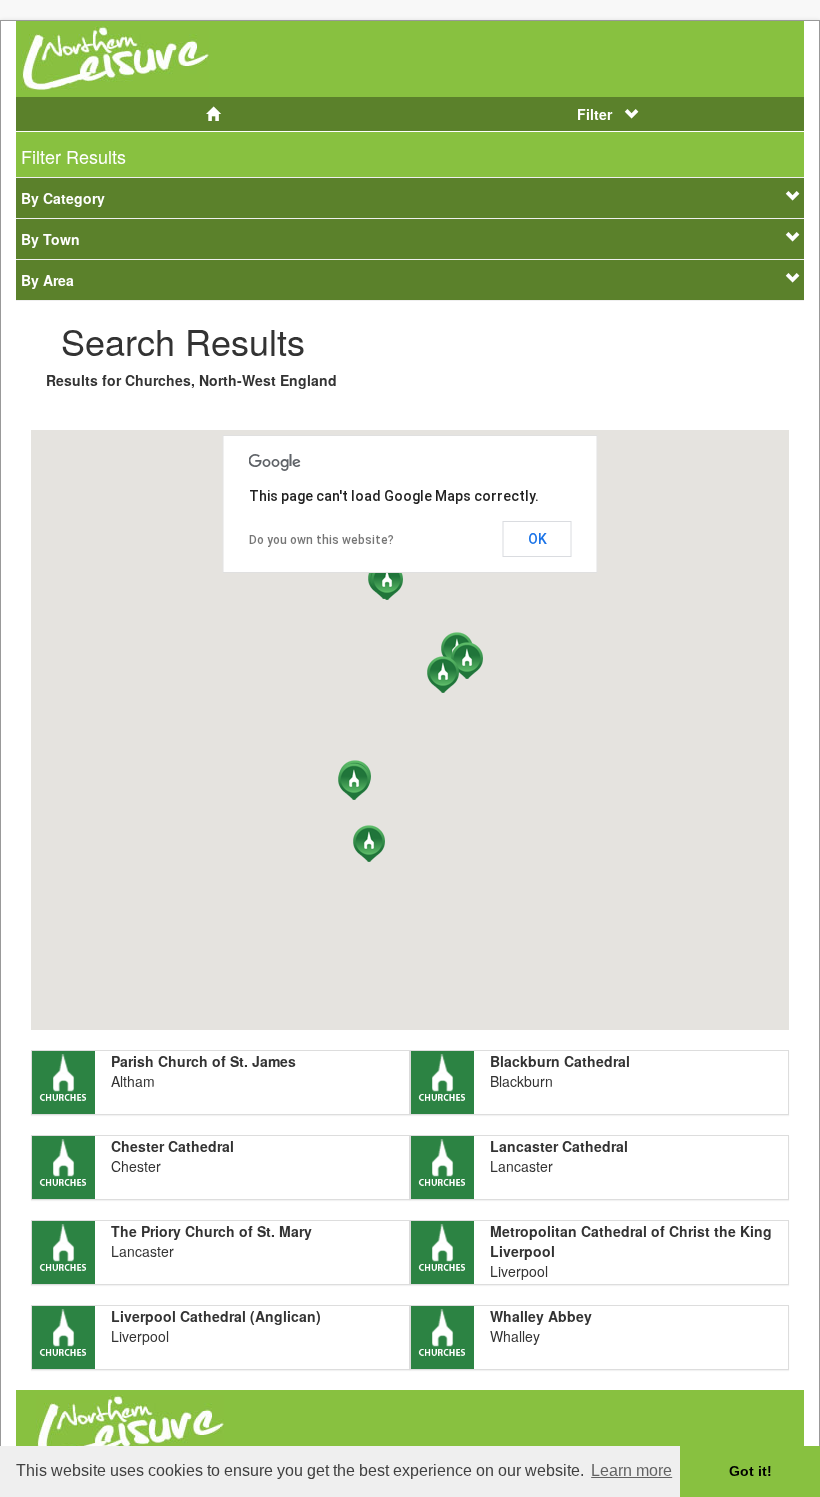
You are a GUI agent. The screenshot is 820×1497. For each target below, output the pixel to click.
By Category (63, 198)
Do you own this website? (321, 540)
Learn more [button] (631, 1470)
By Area (47, 280)
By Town (50, 239)
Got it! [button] (750, 1471)
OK (537, 539)
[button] (467, 660)
